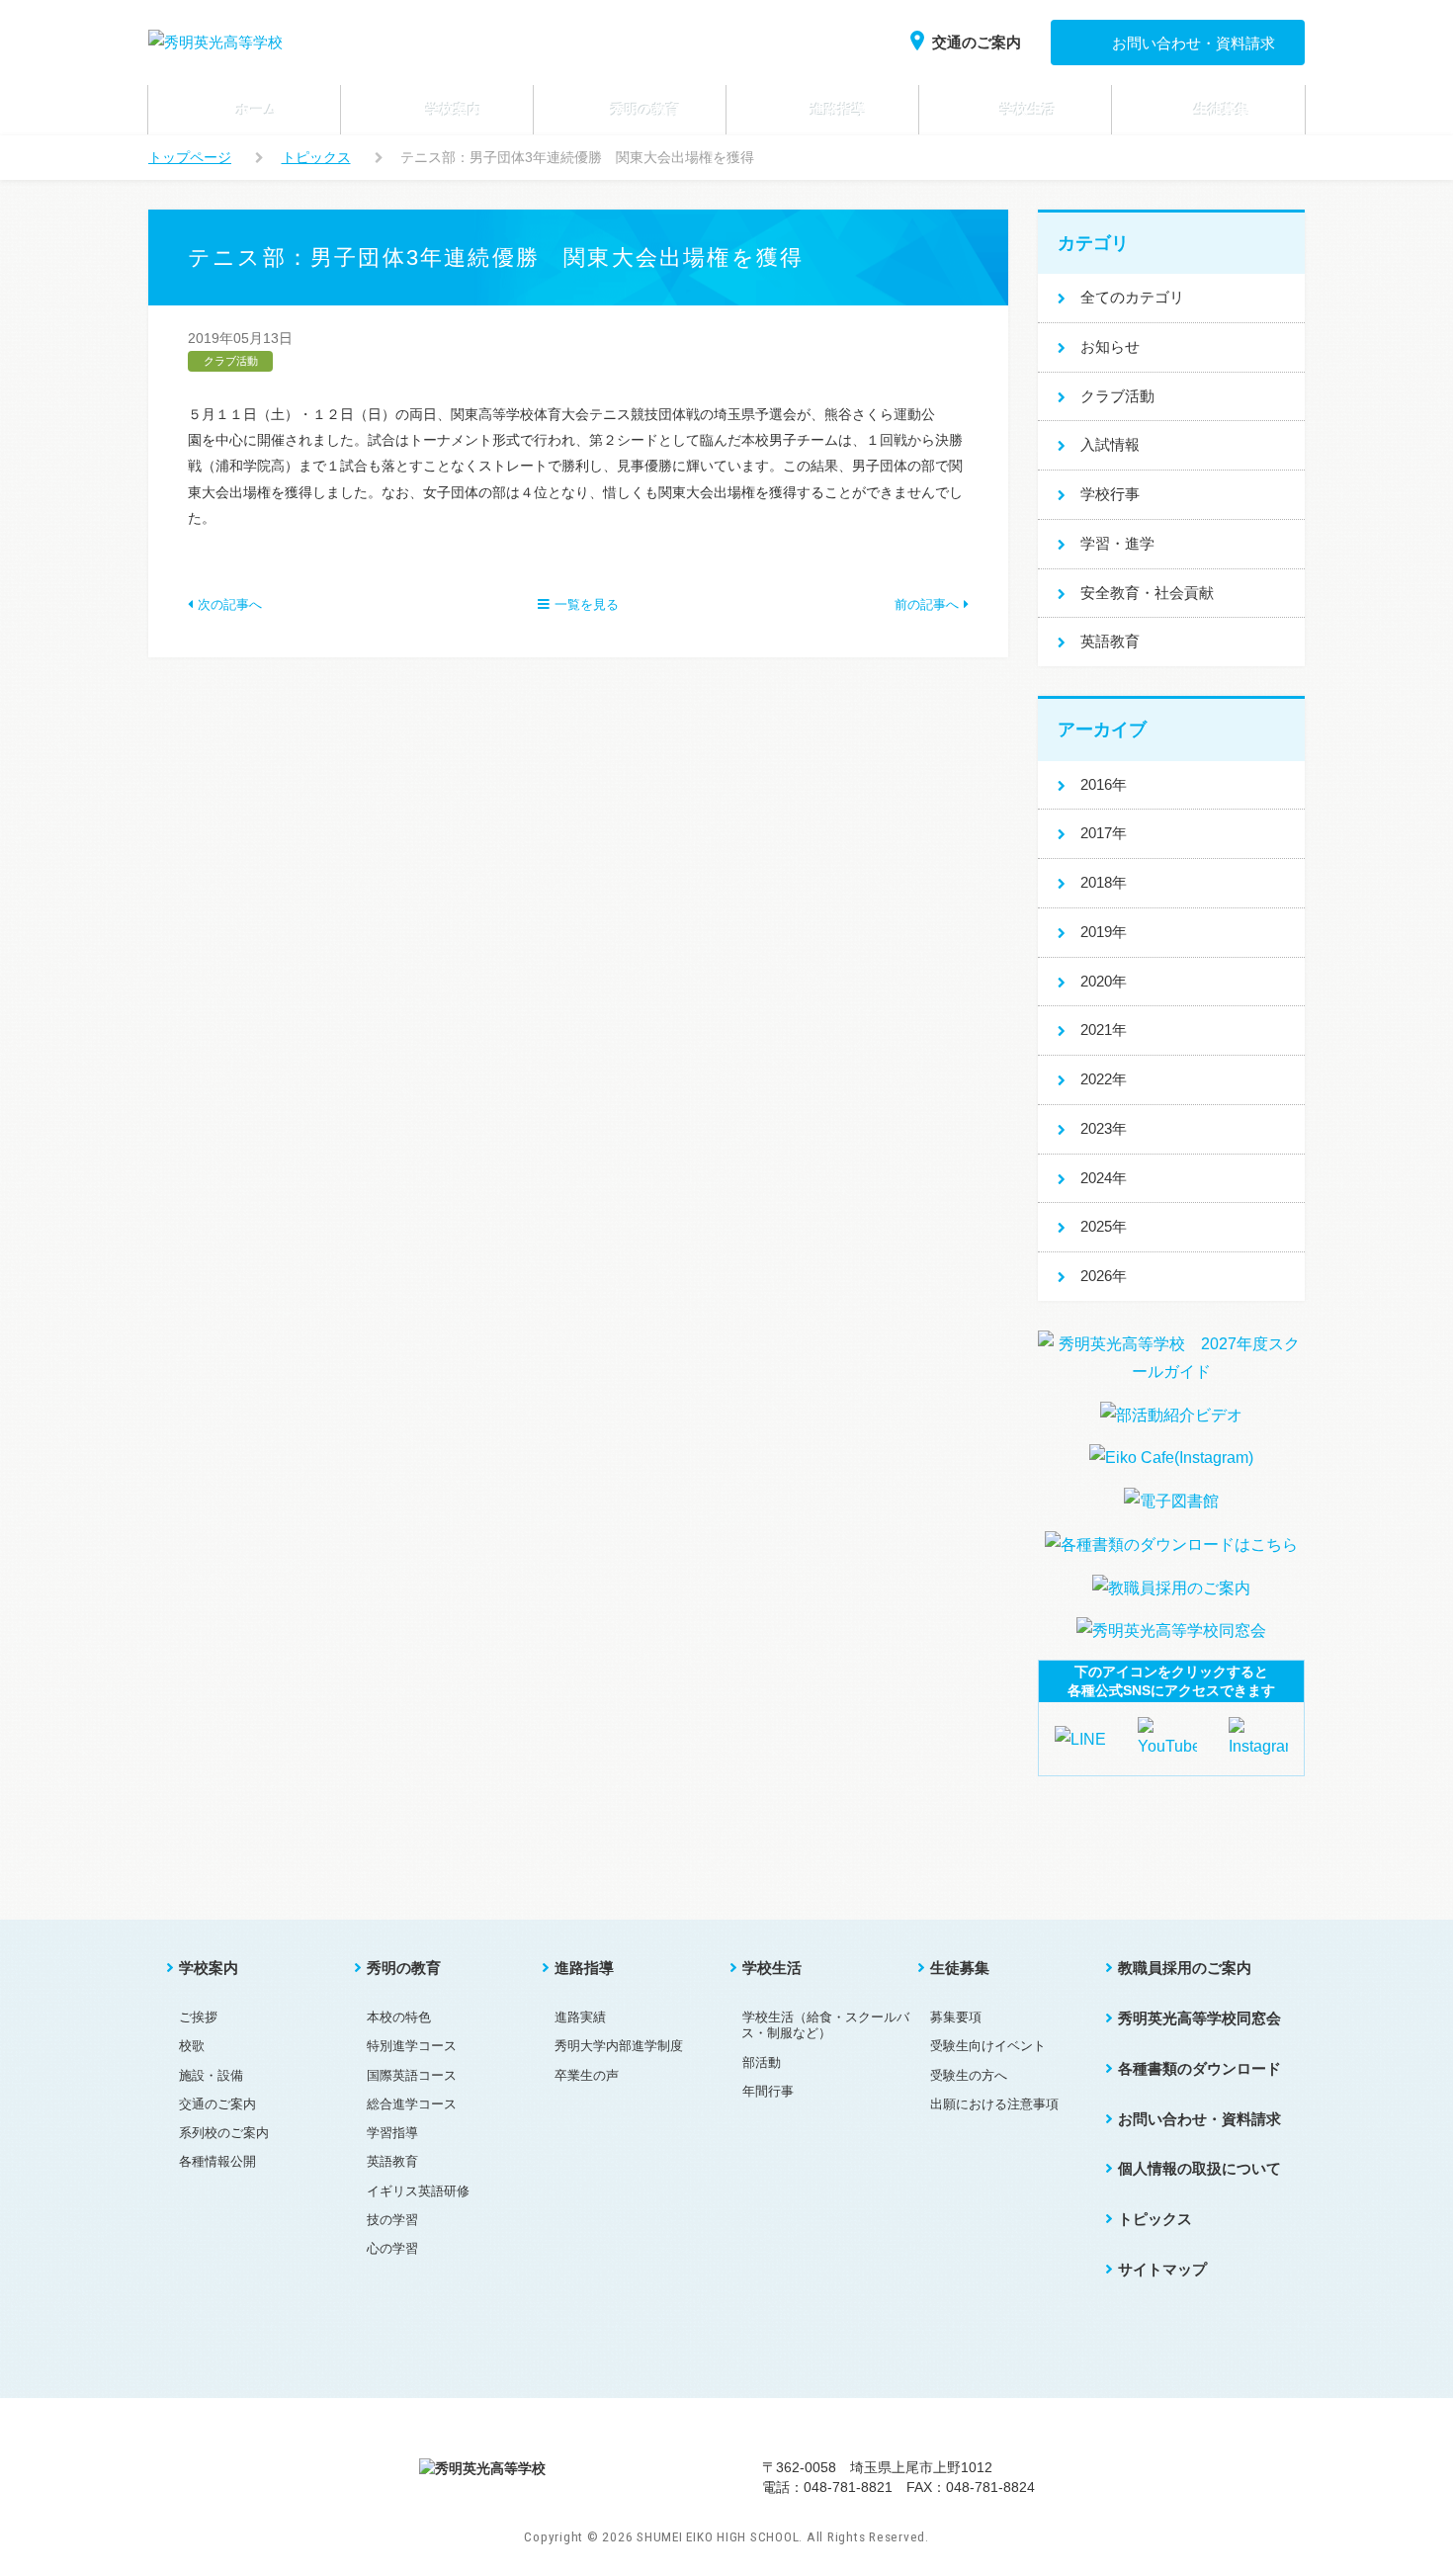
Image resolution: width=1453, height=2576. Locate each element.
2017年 (1104, 833)
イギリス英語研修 (418, 2191)
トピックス (316, 157)
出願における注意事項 (994, 2104)
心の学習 (392, 2248)
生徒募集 (960, 1968)
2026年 (1104, 1276)
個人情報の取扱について (1199, 2168)
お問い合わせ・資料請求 (1194, 43)
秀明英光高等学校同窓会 (1199, 2018)
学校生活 (772, 1968)
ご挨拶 (198, 2017)
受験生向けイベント (988, 2046)
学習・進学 (1117, 543)
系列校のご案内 (224, 2133)
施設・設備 (211, 2075)
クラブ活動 (1117, 396)
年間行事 (768, 2091)
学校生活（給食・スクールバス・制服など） (825, 2025)
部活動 (762, 2062)
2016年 (1104, 784)
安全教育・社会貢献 (1147, 593)
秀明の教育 (404, 1968)
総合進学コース (412, 2104)
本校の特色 (399, 2017)
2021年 (1104, 1030)
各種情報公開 (217, 2161)
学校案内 (209, 1968)
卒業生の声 (587, 2075)
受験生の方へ (969, 2075)
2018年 (1104, 882)
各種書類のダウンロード (1199, 2068)
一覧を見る (587, 604)
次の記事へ (230, 604)
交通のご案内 (977, 42)
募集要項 (956, 2017)
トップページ (190, 157)
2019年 (1104, 932)
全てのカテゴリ (1132, 297)
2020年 (1104, 981)
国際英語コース (412, 2075)
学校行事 (1110, 494)
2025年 (1104, 1226)
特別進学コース (412, 2046)
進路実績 (580, 2017)
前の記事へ (927, 604)
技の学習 (392, 2220)
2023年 (1104, 1128)
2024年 (1104, 1178)
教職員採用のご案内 (1185, 1968)
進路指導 (584, 1968)
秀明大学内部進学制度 (619, 2046)
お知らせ (1110, 346)
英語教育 (1110, 641)
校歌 (192, 2046)
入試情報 (1110, 444)
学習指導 (392, 2133)
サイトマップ (1162, 2269)
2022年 (1104, 1079)
